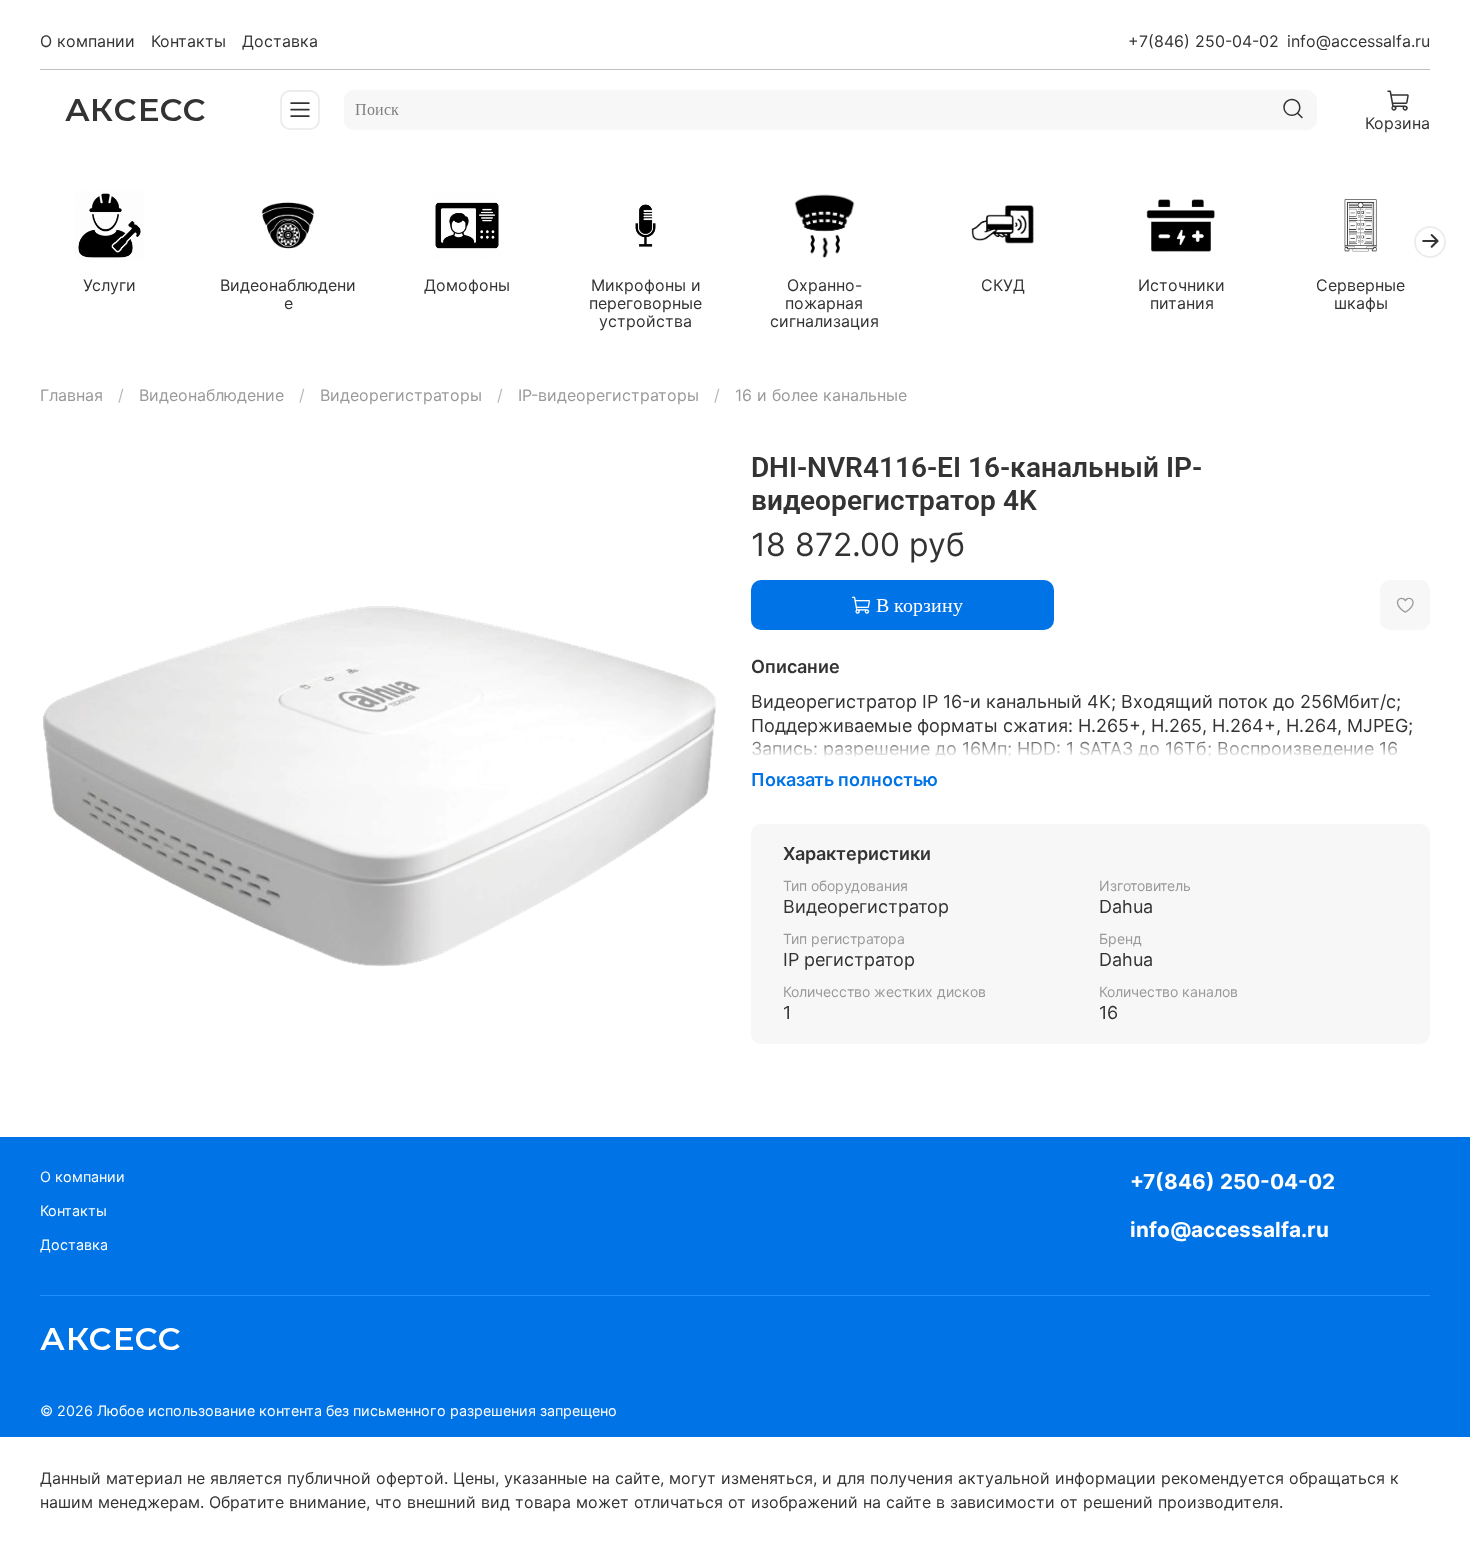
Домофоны (467, 286)
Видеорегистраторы (401, 395)
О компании (87, 41)
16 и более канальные (821, 395)
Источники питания (1181, 295)
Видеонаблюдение (288, 295)
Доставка (280, 41)
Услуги (109, 286)
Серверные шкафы (1360, 295)
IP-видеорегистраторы (608, 395)
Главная (71, 395)
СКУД (1003, 286)
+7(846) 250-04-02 (1203, 41)
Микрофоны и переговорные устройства (645, 304)
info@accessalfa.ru (1358, 41)
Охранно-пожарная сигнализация (824, 304)
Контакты (188, 41)
